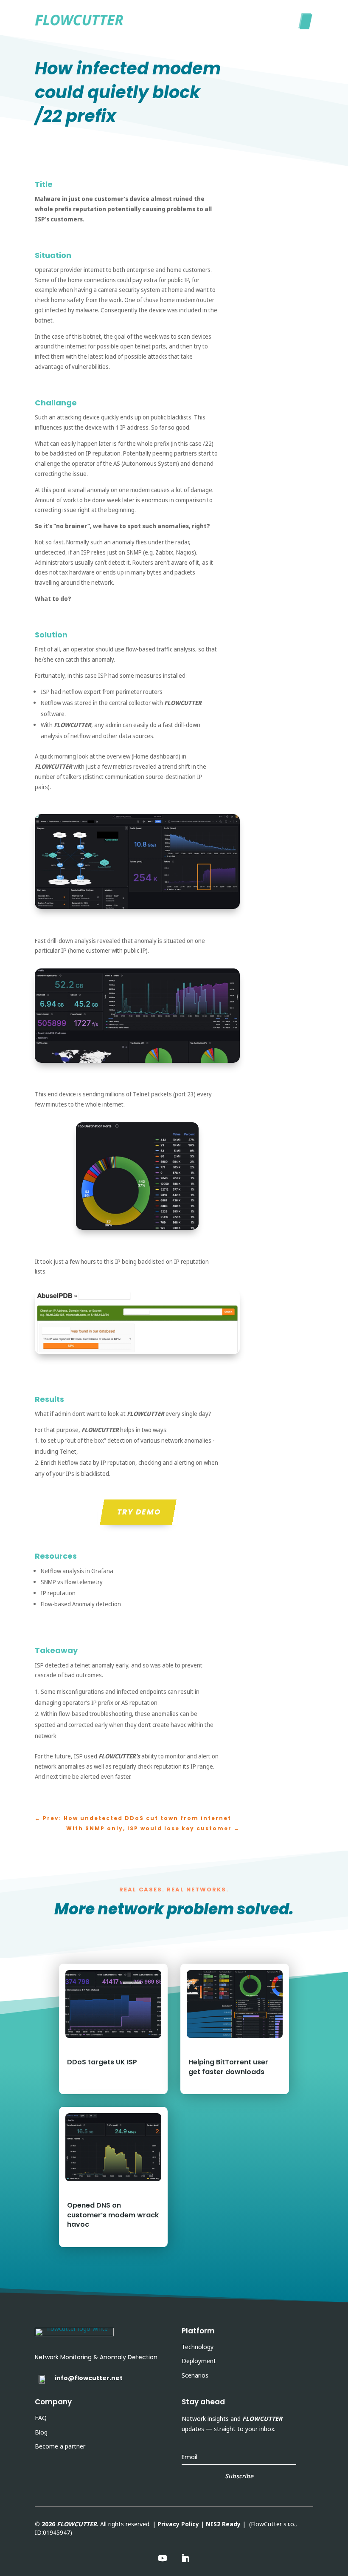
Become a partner (60, 2446)
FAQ (41, 2418)
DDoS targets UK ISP (102, 2062)
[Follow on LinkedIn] (185, 2558)
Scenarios (195, 2375)
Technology (198, 2347)
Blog (41, 2432)
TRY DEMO (139, 1512)
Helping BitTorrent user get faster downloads (228, 2067)
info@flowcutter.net (89, 2378)
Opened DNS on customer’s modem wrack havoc (113, 2215)
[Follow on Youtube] (163, 2558)
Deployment (199, 2361)
